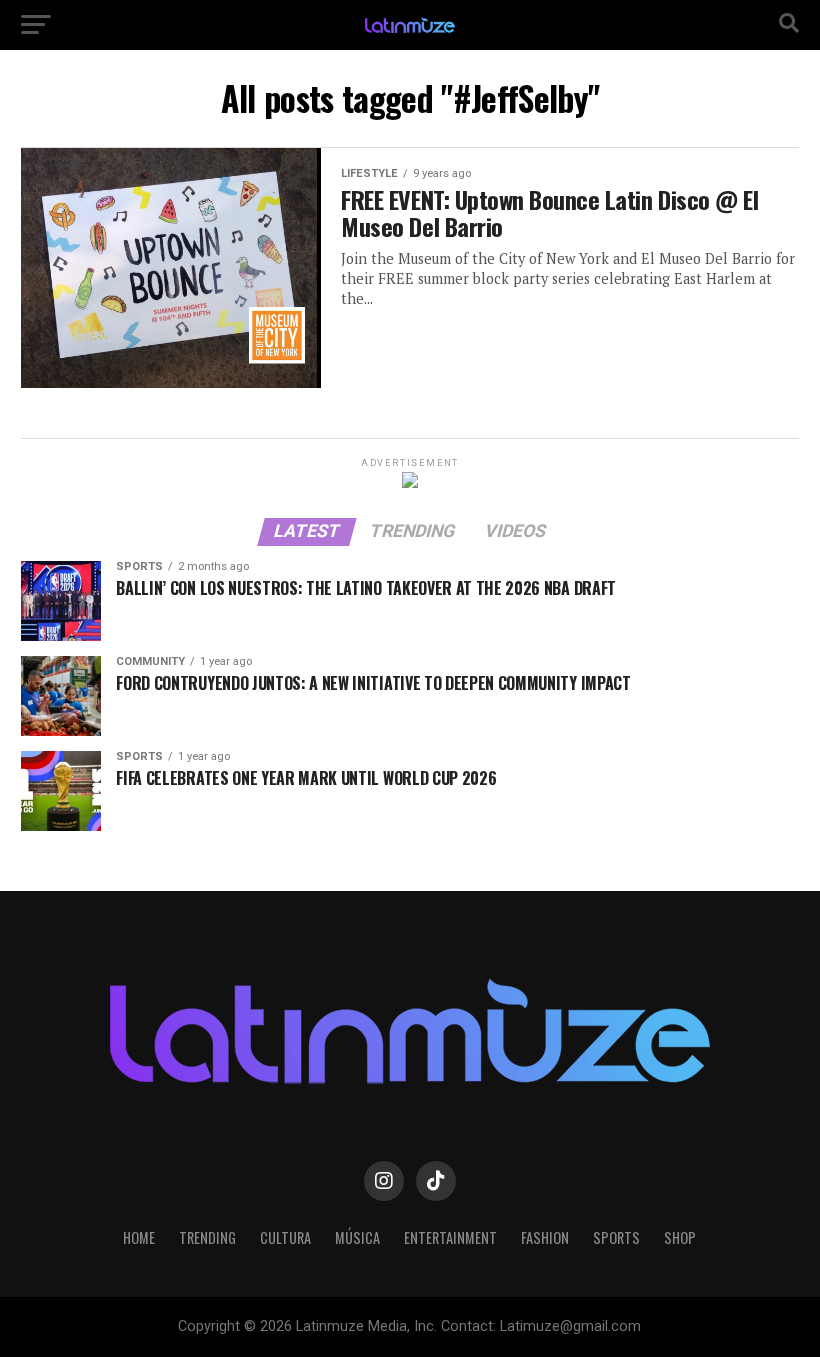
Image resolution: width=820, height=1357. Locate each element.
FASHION (545, 1237)
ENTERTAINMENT (450, 1237)
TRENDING (207, 1237)
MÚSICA (357, 1237)
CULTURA (285, 1237)
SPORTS (616, 1237)
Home (139, 1237)
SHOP (680, 1237)
